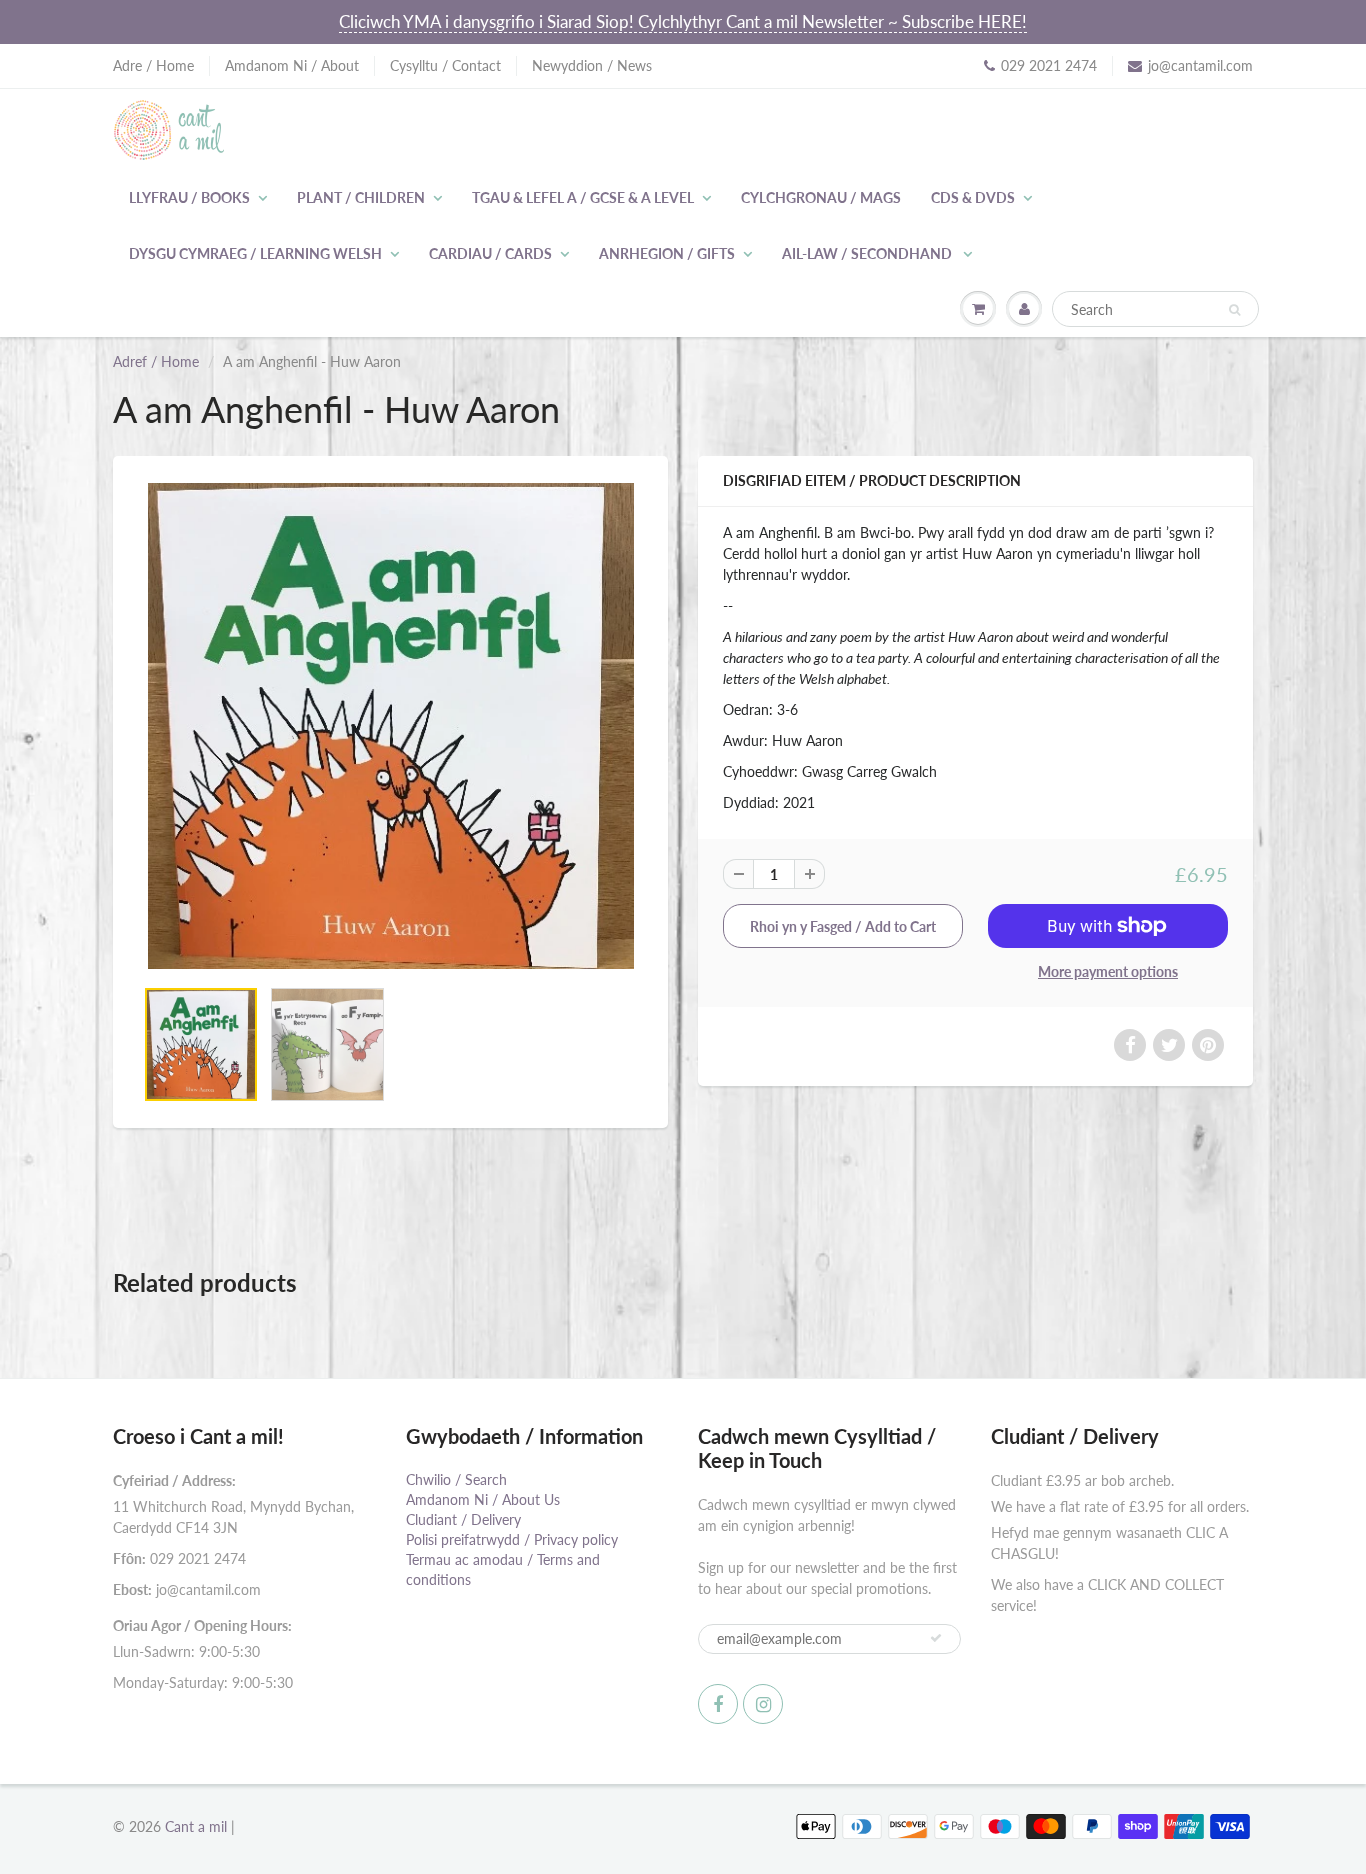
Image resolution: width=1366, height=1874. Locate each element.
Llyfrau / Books (189, 197)
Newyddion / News (592, 65)
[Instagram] (763, 1704)
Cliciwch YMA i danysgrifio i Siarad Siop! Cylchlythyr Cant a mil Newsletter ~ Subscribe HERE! (683, 21)
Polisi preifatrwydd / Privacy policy (512, 1539)
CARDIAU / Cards (490, 253)
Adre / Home (153, 65)
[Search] (1234, 310)
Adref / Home (156, 361)
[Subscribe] (936, 1638)
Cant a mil (196, 1826)
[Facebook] (718, 1704)
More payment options (1108, 971)
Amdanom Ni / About (292, 65)
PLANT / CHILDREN (361, 197)
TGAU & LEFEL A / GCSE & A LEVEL (583, 197)
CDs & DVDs (973, 197)
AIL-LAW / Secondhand (868, 253)
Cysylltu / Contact (445, 65)
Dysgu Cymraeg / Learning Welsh (255, 253)
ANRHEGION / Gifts (667, 253)
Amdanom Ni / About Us (483, 1499)
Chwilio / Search (456, 1479)
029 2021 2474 (1049, 65)
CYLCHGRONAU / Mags (821, 197)
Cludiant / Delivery (463, 1519)
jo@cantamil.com (1200, 65)
